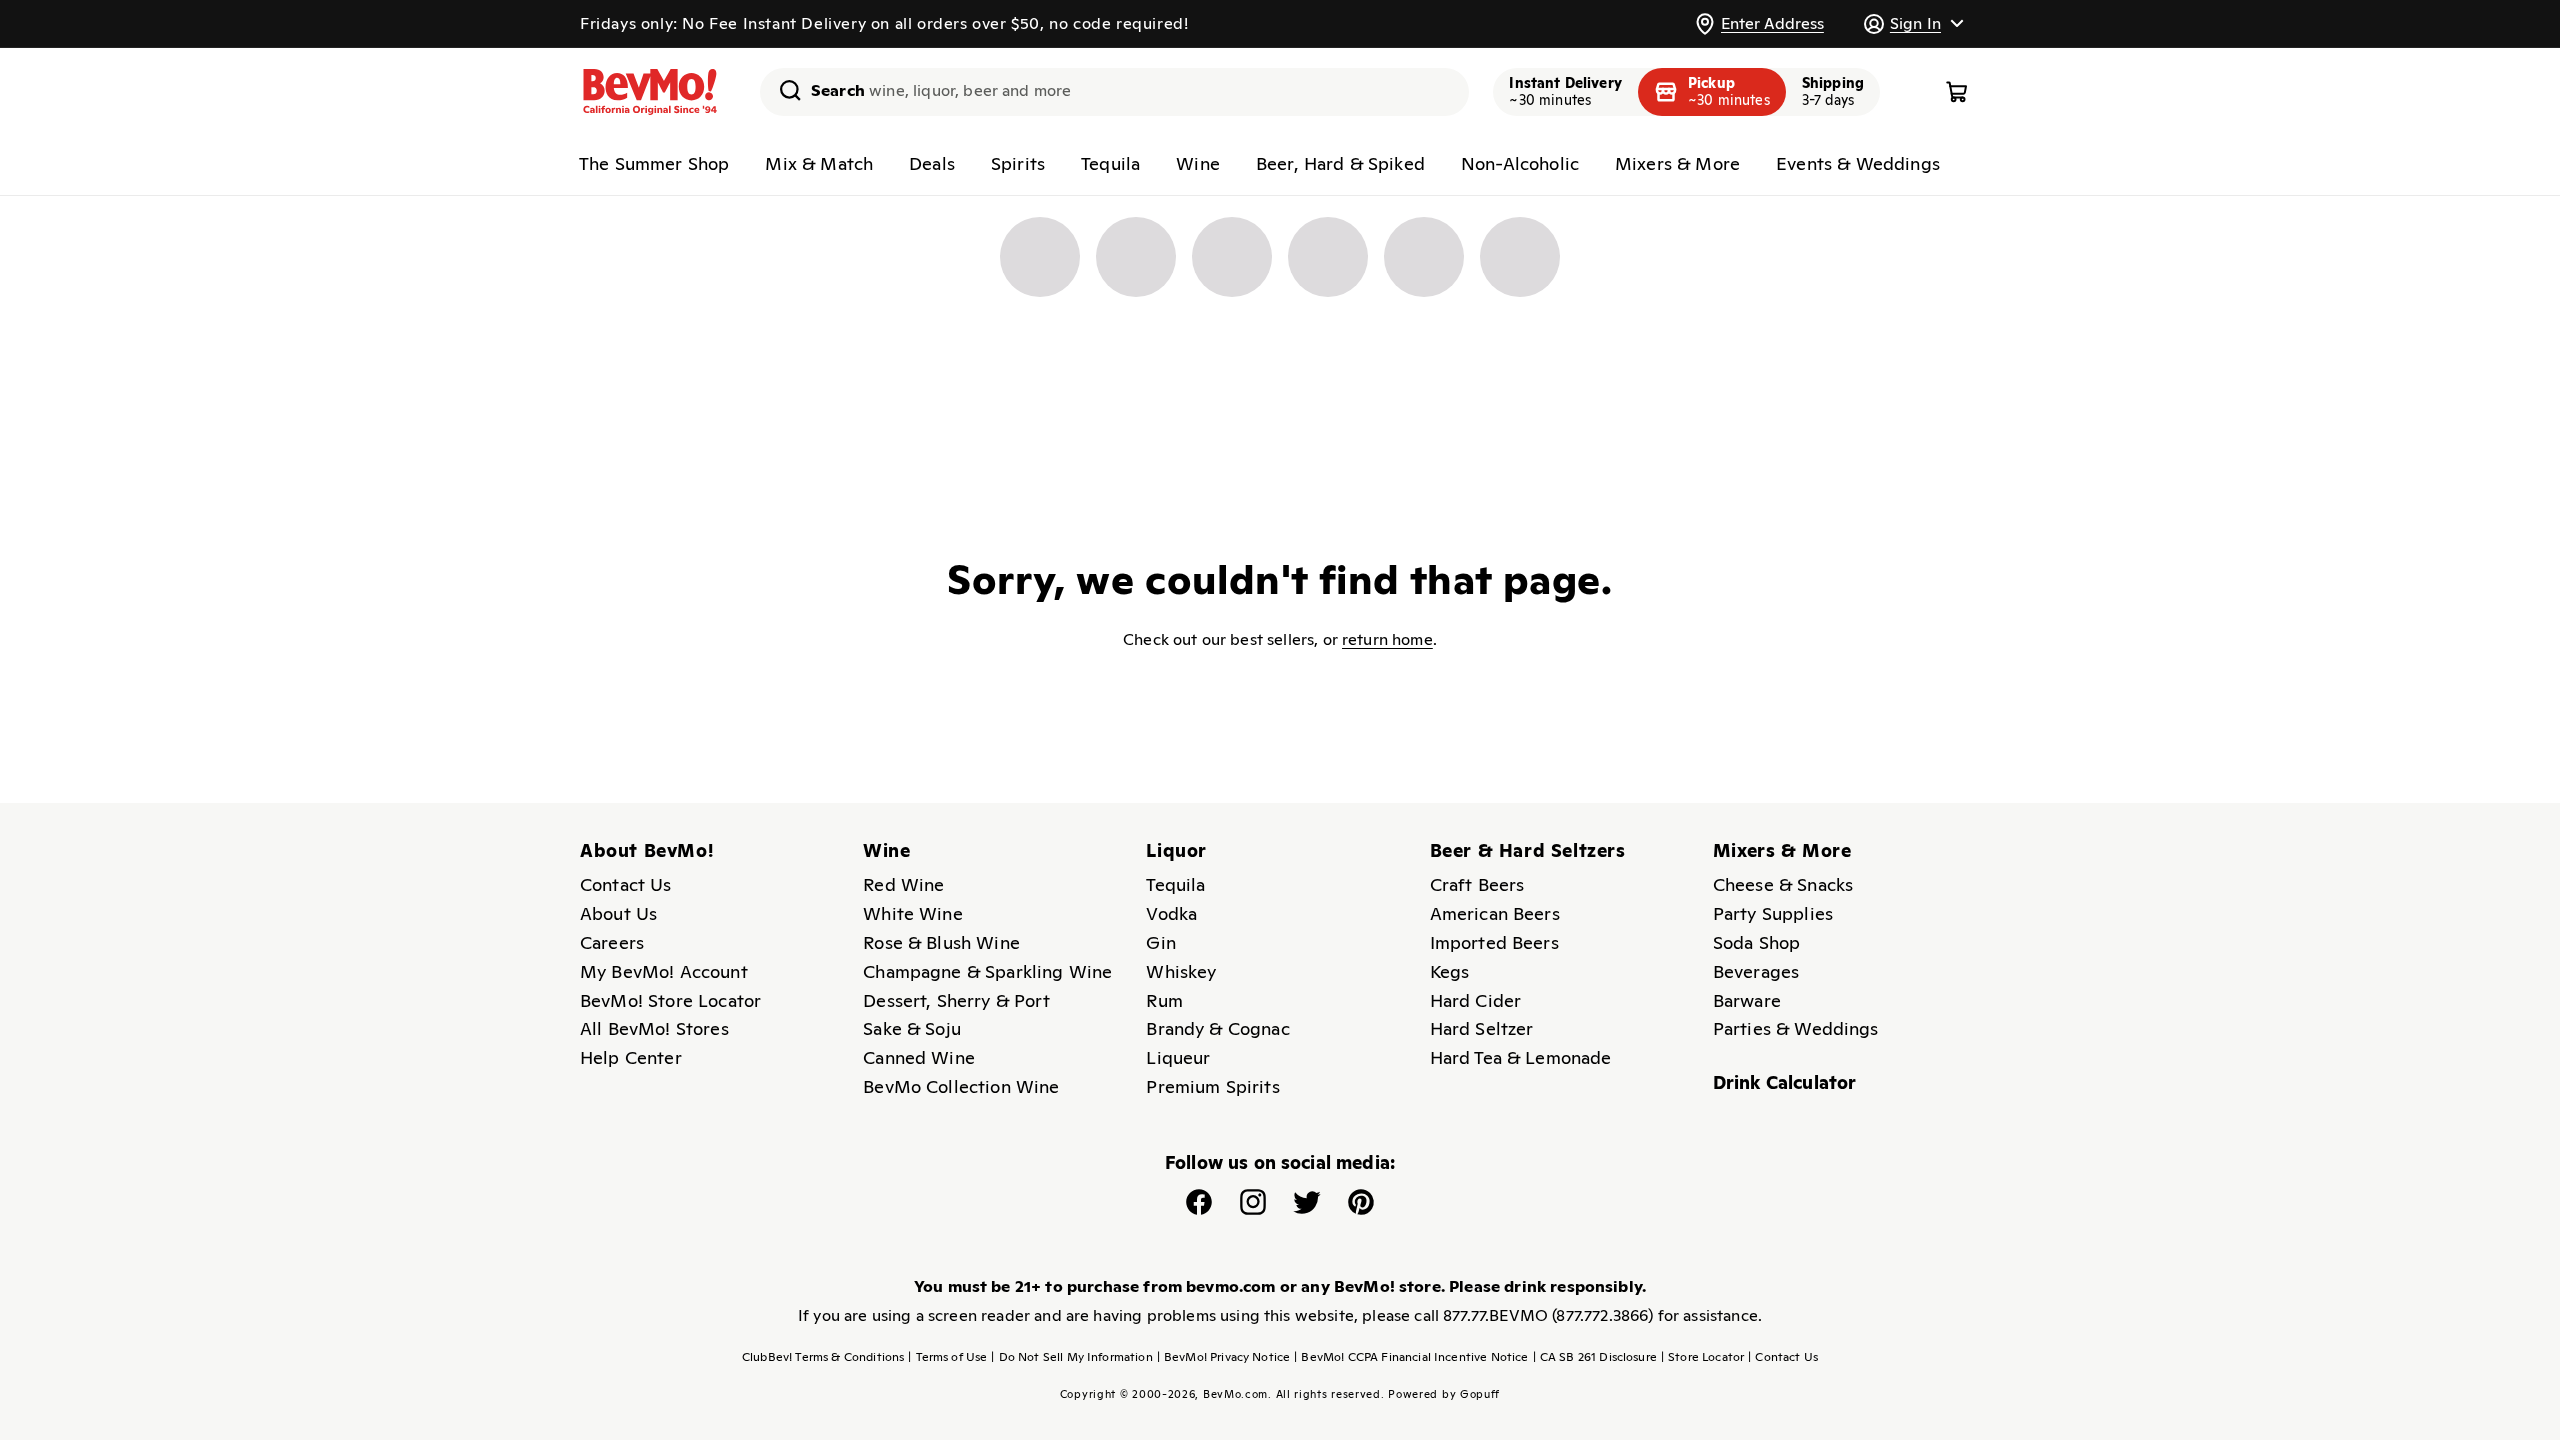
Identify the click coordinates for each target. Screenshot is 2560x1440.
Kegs (1450, 971)
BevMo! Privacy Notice (1224, 1357)
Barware (1747, 1000)
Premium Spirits (1212, 1086)
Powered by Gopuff (1444, 1394)
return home (1387, 639)
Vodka (1171, 913)
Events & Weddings (1858, 163)
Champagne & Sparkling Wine (987, 971)
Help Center (631, 1057)
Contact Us (626, 884)
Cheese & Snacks (1783, 884)
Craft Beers (1477, 884)
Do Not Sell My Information (1071, 1357)
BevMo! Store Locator (670, 1000)
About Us (618, 913)
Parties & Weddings (1796, 1028)
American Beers (1495, 913)
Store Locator (1702, 1357)
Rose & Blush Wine (941, 942)
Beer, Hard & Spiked (1340, 163)
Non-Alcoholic (1520, 163)
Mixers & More (1677, 163)
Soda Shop (1756, 942)
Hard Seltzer (1482, 1028)
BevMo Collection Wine (961, 1086)
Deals (932, 163)
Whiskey (1181, 971)
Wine (1198, 163)
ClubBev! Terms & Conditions (823, 1357)
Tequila (1110, 163)
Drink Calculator (1785, 1082)
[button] (1913, 23)
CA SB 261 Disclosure (1595, 1357)
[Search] (783, 90)
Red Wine (903, 884)
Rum (1164, 1000)
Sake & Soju (912, 1028)
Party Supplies (1773, 913)
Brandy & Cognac (1217, 1028)
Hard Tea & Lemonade (1521, 1057)
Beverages (1756, 971)
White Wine (913, 913)
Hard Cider (1476, 1000)
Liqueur (1178, 1057)
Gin (1160, 942)
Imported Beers (1494, 942)
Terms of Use (947, 1357)
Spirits (1018, 163)
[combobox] (1114, 92)
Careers (612, 942)
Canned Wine (919, 1057)
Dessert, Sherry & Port (956, 1000)
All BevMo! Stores (654, 1028)
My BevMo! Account (664, 971)
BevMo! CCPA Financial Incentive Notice (1411, 1357)
